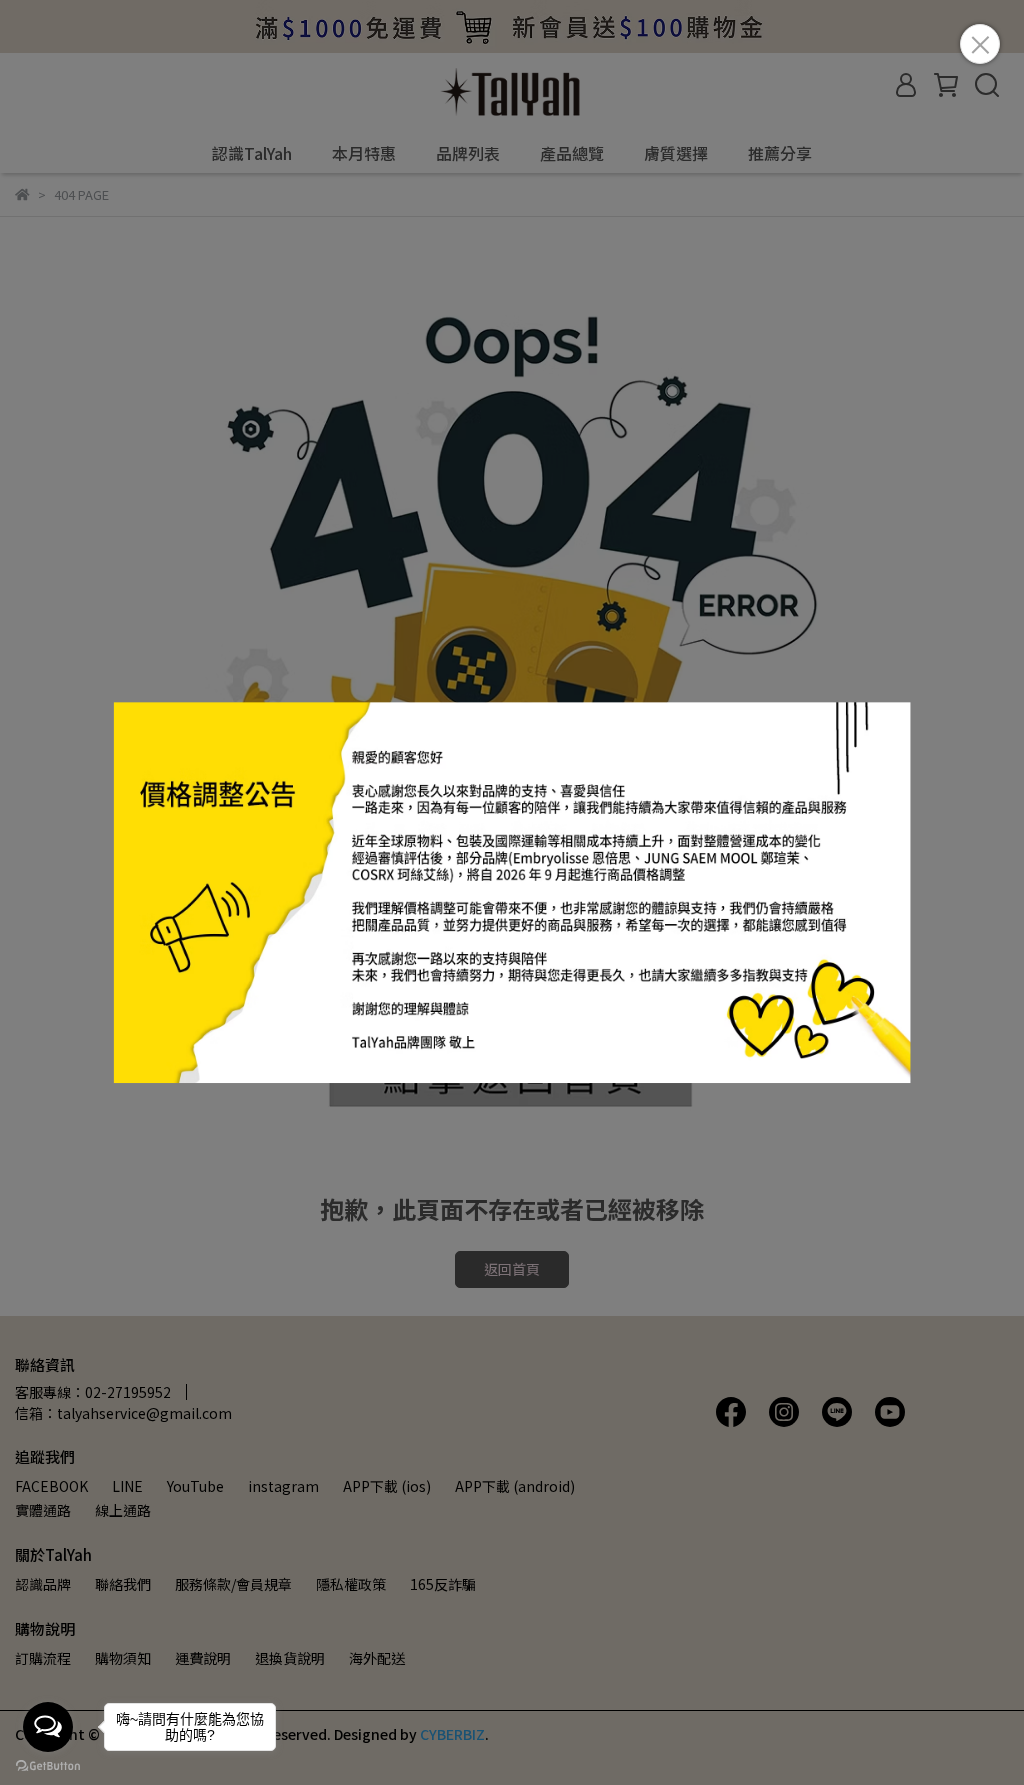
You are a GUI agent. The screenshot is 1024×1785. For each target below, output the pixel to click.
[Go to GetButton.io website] (48, 1765)
